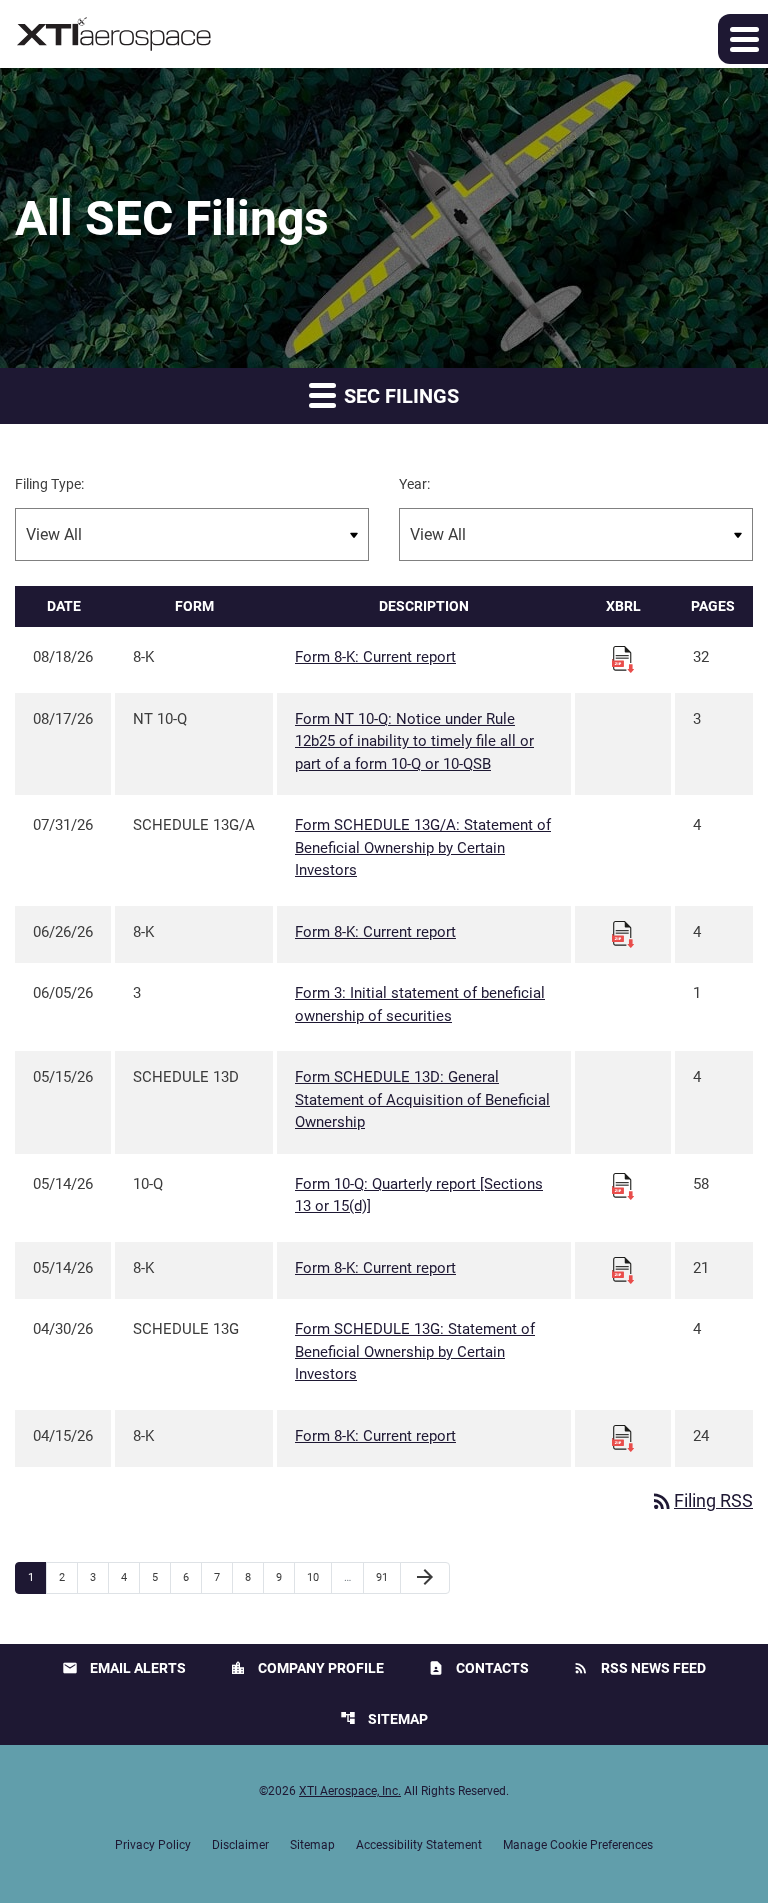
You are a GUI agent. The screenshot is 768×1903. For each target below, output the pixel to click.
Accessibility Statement (419, 1845)
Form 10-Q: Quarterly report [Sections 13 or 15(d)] (419, 1195)
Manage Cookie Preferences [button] (578, 1845)
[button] (743, 39)
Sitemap (384, 1718)
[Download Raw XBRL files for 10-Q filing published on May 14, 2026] (623, 1185)
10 (318, 1577)
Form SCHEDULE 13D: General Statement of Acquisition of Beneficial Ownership (422, 1099)
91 (387, 1577)
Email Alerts (124, 1668)
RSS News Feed (639, 1668)
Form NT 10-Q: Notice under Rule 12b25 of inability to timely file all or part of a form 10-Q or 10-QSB (414, 741)
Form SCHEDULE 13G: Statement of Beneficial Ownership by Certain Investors (415, 1351)
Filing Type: (49, 484)
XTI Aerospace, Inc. (350, 1791)
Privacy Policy (153, 1845)
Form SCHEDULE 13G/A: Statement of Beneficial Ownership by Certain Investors (423, 847)
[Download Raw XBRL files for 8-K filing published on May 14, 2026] (623, 1269)
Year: (414, 484)
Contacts (478, 1668)
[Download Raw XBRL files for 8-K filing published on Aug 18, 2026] (623, 659)
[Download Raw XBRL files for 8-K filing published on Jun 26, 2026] (623, 933)
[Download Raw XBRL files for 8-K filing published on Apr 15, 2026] (623, 1437)
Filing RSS (701, 1500)
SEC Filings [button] (399, 396)
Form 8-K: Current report (375, 657)
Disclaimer (240, 1845)
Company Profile (307, 1668)
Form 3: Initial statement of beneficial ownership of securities (420, 1004)
